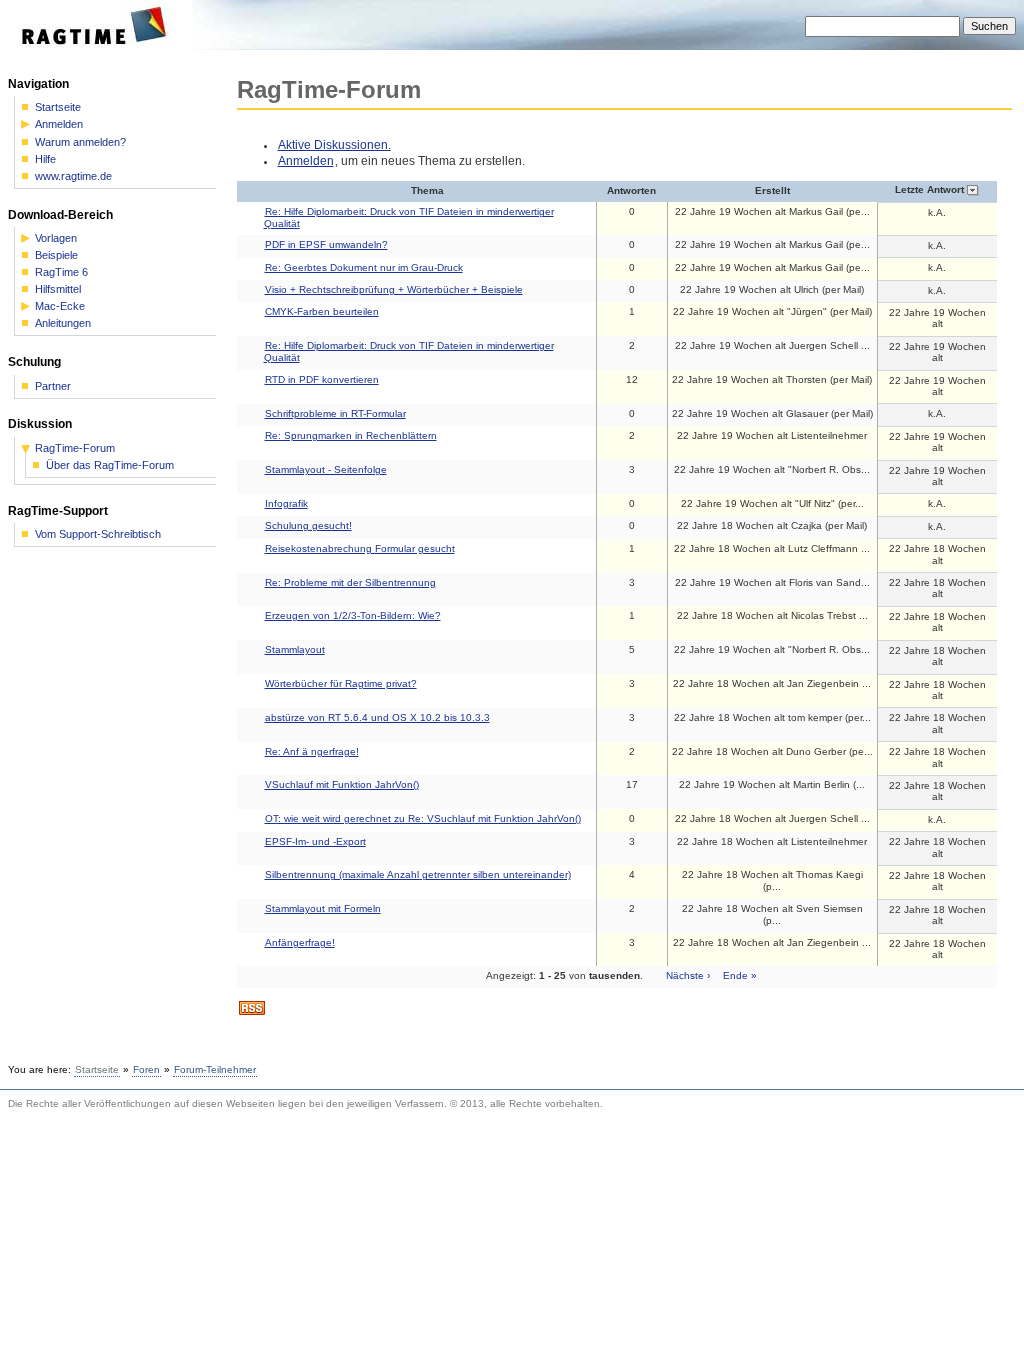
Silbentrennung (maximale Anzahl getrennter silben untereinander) (418, 874)
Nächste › (688, 975)
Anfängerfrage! (300, 942)
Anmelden (306, 161)
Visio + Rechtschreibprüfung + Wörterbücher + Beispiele (394, 289)
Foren (146, 1069)
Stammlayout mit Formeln (323, 908)
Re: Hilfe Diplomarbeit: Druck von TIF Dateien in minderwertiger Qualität (409, 217)
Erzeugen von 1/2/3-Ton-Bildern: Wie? (353, 615)
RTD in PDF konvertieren (322, 379)
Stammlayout (295, 649)
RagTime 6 (61, 272)
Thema (427, 190)
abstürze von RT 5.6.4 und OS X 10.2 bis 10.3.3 (377, 717)
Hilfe (45, 159)
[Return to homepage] (100, 46)
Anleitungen (63, 323)
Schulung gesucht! (308, 525)
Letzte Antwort (931, 189)
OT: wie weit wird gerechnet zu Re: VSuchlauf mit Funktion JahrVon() (423, 818)
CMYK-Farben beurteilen (322, 311)
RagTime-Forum (75, 448)
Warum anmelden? (80, 142)
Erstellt (772, 190)
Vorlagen (56, 238)
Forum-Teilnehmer (215, 1069)
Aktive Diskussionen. (334, 145)
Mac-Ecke (60, 306)
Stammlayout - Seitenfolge (326, 469)
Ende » (740, 975)
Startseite (58, 107)
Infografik (286, 503)
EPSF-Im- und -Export (315, 841)
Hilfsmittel (58, 289)
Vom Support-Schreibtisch (98, 534)
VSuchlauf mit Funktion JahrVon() (342, 784)
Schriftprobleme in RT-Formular (335, 413)
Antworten (631, 190)
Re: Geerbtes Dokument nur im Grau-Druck (364, 267)
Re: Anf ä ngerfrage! (312, 751)
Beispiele (56, 255)
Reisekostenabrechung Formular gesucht (360, 548)
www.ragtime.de (73, 176)
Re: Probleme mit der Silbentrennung (350, 582)
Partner (53, 386)
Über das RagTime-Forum (110, 465)
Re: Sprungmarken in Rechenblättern (351, 435)
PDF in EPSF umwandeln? (326, 244)
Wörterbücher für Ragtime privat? (341, 683)
